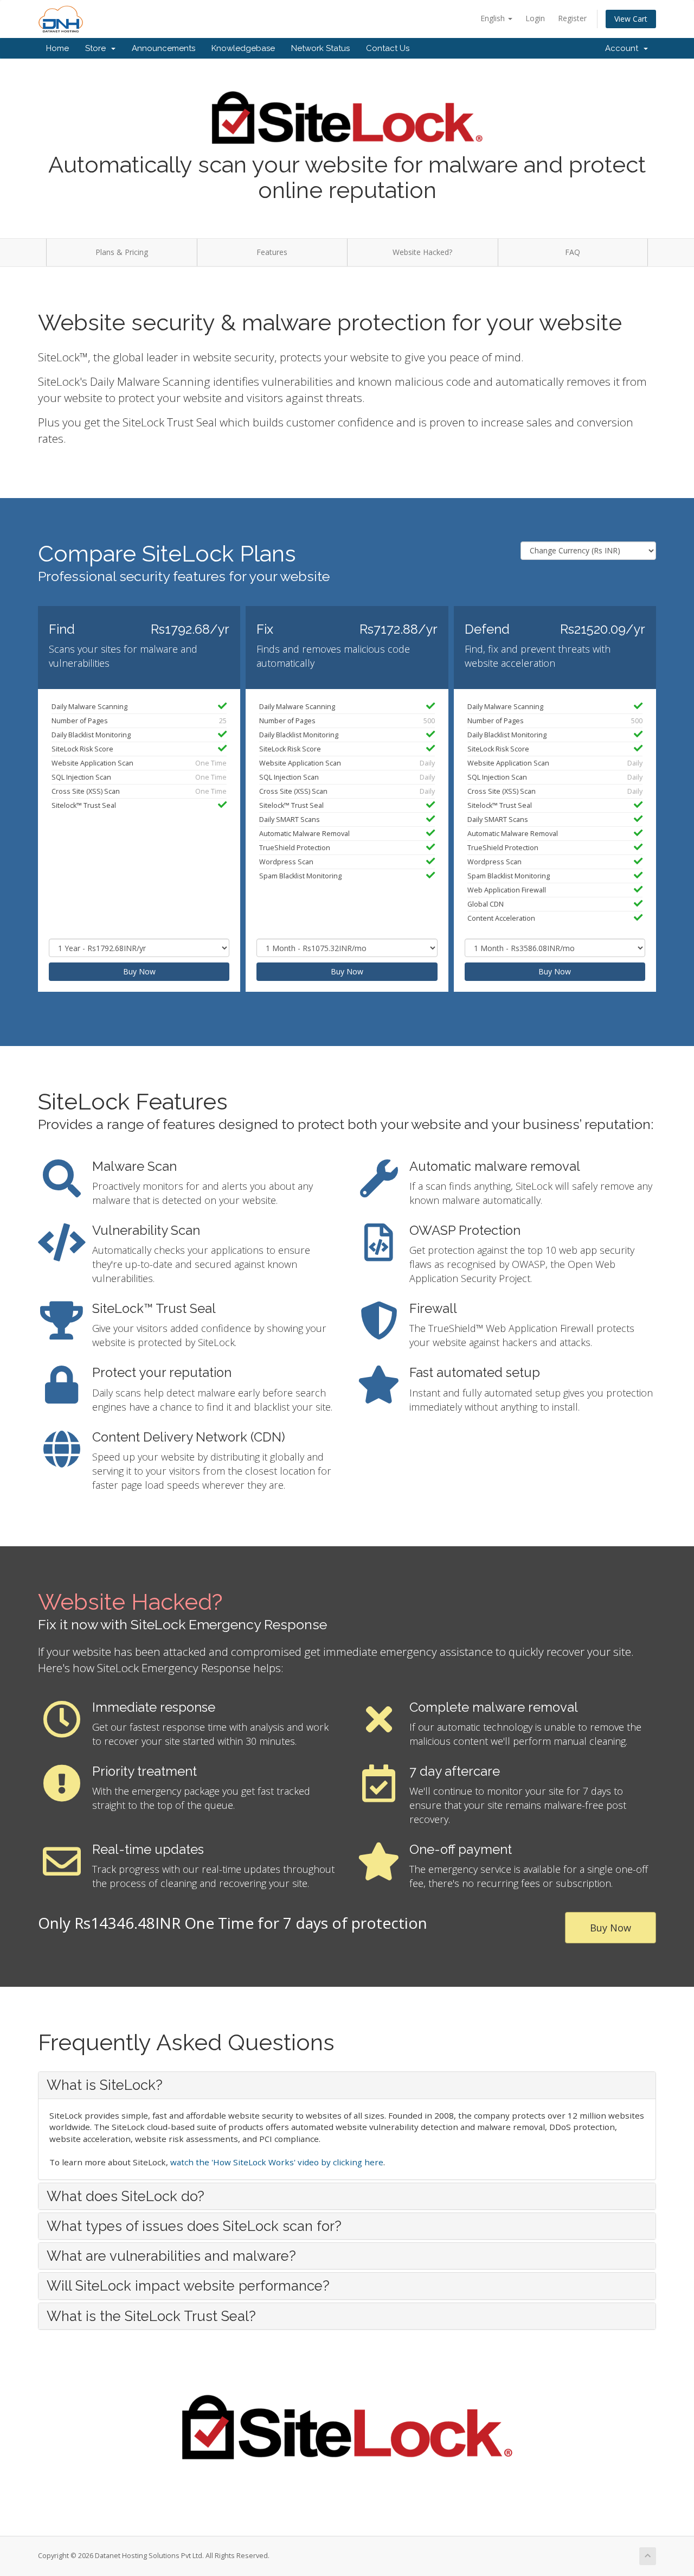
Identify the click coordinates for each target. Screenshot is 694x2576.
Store (98, 48)
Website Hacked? (422, 252)
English (494, 18)
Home (57, 48)
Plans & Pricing (122, 252)
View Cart (631, 19)
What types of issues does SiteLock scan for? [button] (194, 2226)
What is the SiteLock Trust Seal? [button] (151, 2316)
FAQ (573, 252)
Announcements (163, 48)
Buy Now (139, 971)
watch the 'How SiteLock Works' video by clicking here (277, 2162)
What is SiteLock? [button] (105, 2085)
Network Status (320, 48)
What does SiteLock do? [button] (126, 2196)
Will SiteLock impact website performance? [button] (188, 2286)
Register (572, 18)
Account (624, 48)
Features (272, 252)
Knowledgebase (243, 48)
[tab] (347, 2085)
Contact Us (388, 48)
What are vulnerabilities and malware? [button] (171, 2256)
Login (535, 18)
